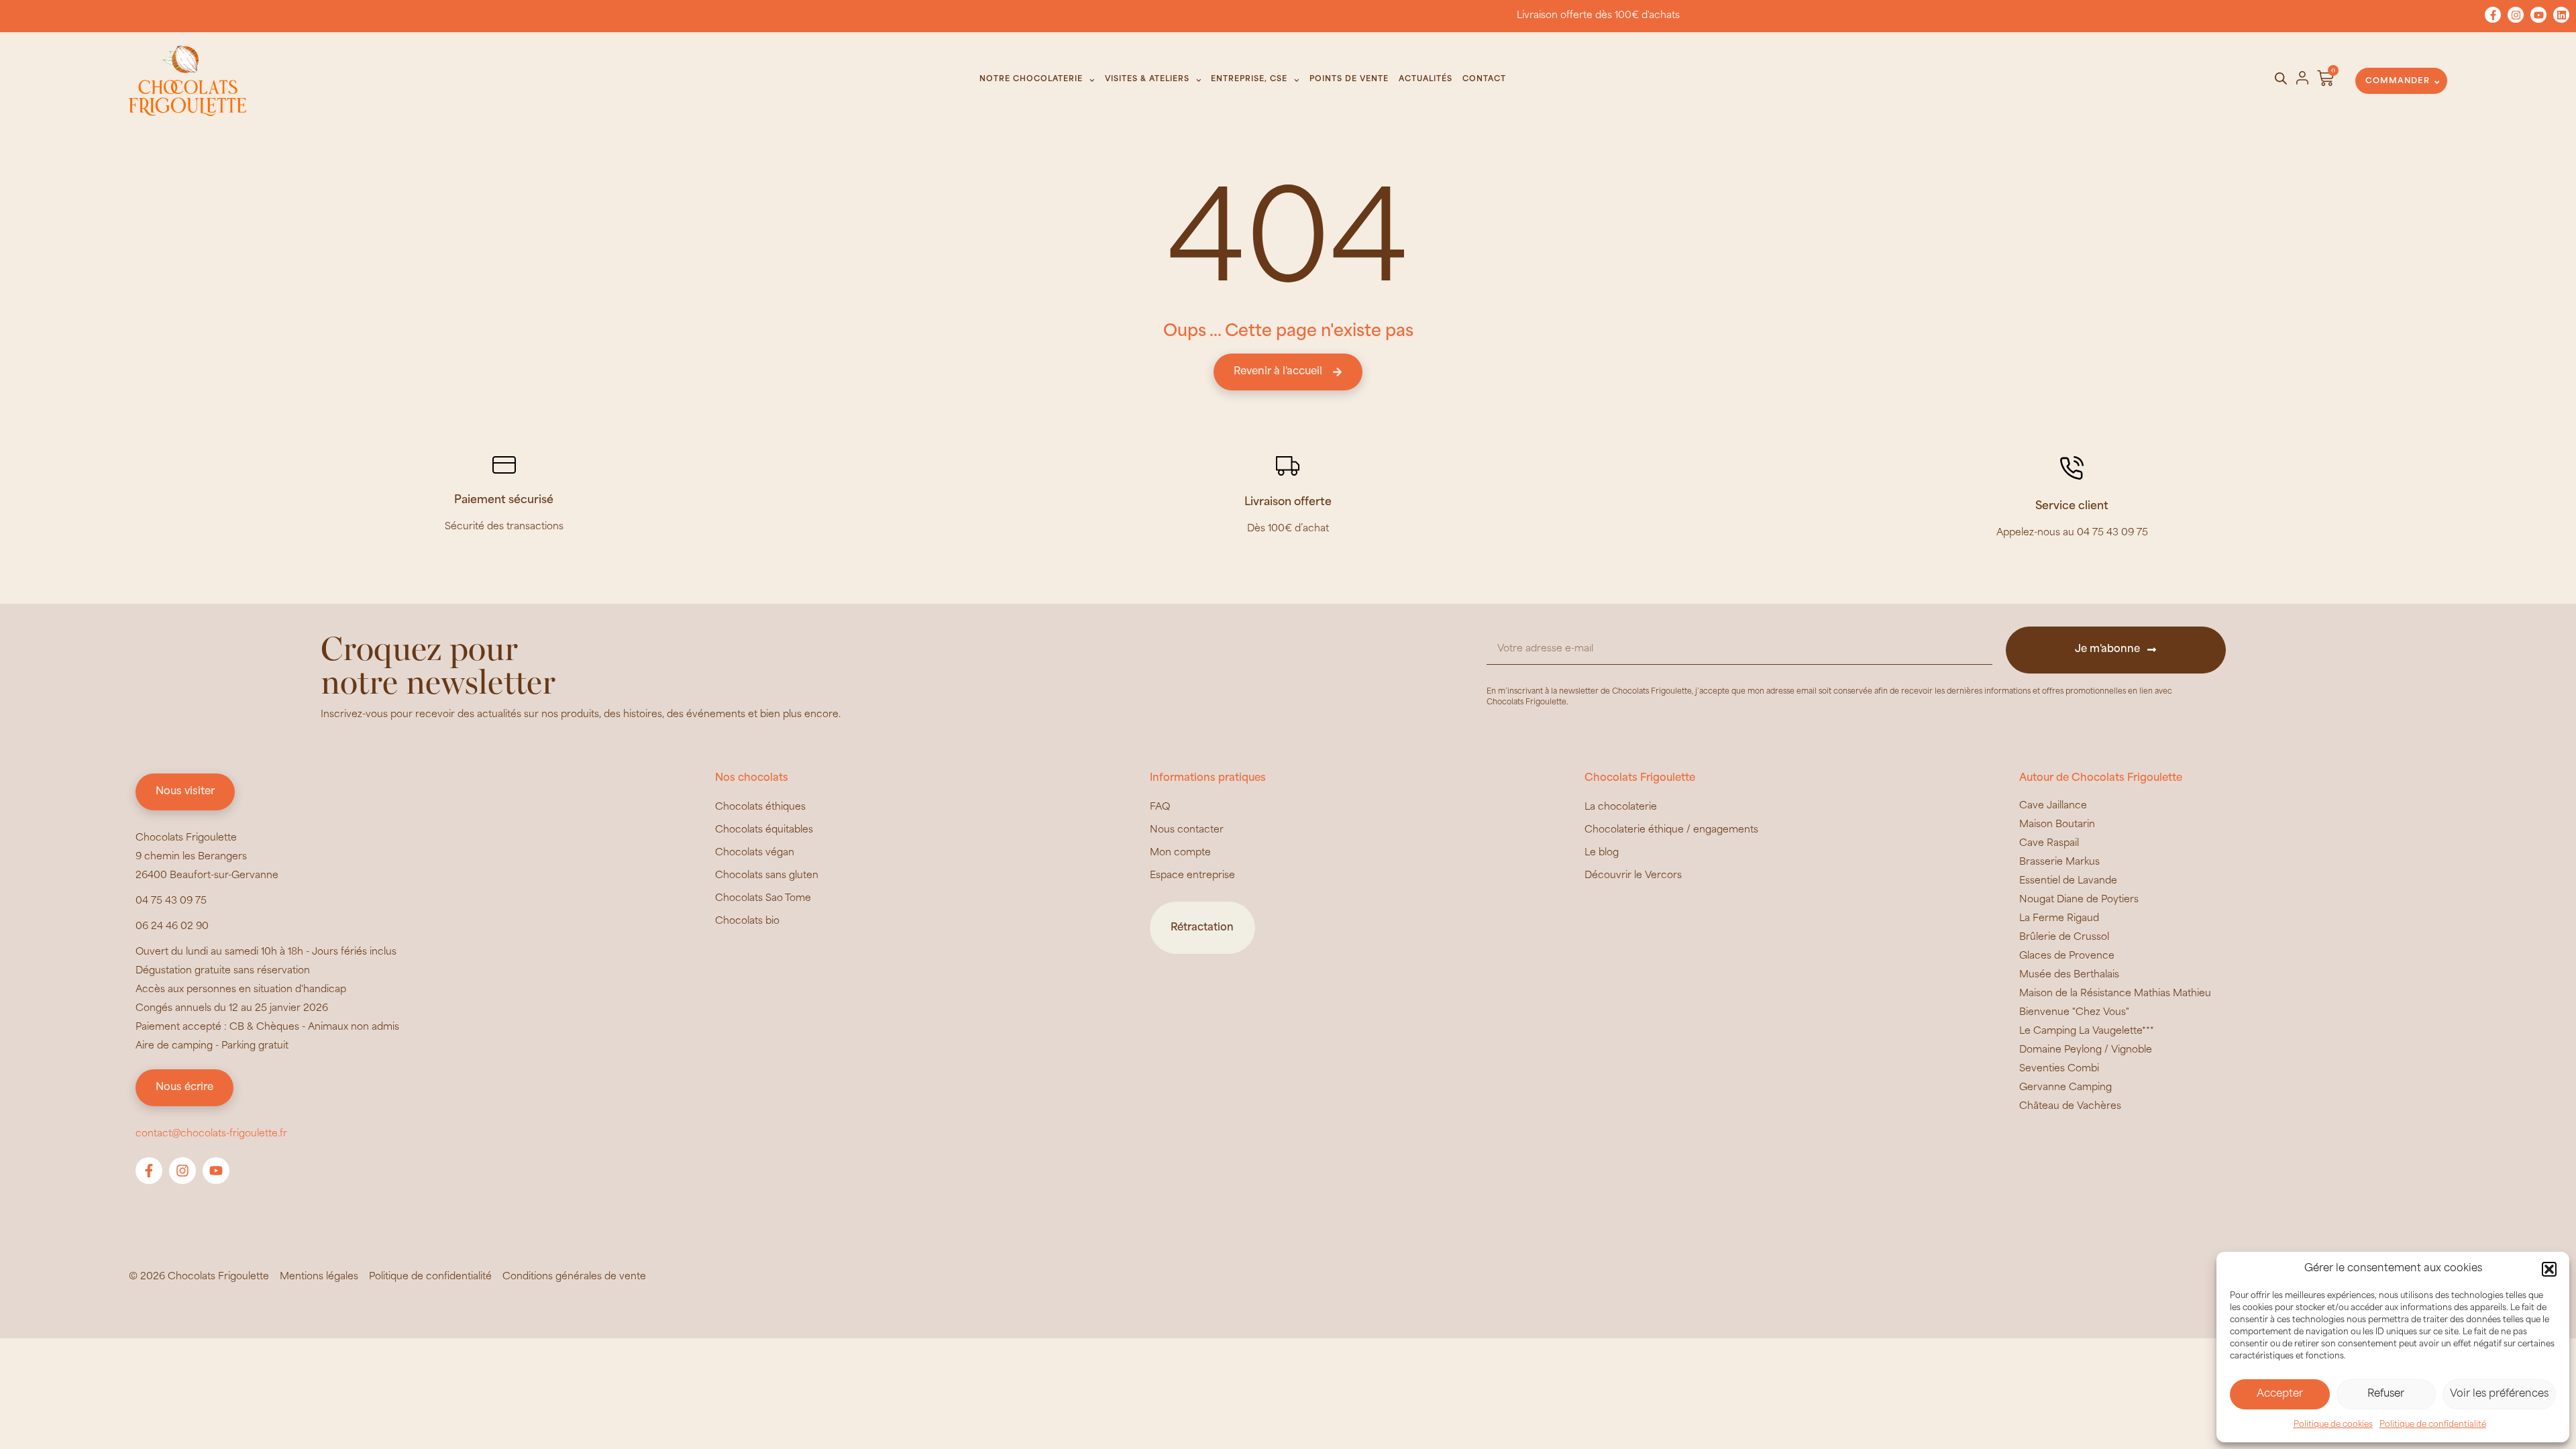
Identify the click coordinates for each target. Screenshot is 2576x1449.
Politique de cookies (2333, 1425)
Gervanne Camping (2065, 1088)
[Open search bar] (2281, 79)
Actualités (1426, 79)
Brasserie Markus (2059, 862)
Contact (1484, 79)
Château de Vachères (2070, 1107)
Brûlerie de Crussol (2064, 937)
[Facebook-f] (2493, 15)
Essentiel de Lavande (2068, 881)
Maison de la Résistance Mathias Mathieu (2115, 994)
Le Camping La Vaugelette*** (2087, 1031)
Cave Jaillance (2053, 806)
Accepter (2280, 1394)
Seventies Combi (2059, 1069)
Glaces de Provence (2067, 956)
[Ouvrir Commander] (2437, 82)
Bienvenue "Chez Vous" (2074, 1013)
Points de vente (1349, 79)
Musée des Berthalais (2069, 975)
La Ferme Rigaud (2059, 919)
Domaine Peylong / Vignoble (2086, 1050)
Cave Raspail (2049, 844)
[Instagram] (2516, 15)
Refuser (2386, 1394)
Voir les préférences (2499, 1394)
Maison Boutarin (2057, 825)
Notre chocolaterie (1031, 79)
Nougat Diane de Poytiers (2079, 900)
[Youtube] (2538, 15)
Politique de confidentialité (2433, 1425)
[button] (2549, 1269)
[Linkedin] (2561, 15)
